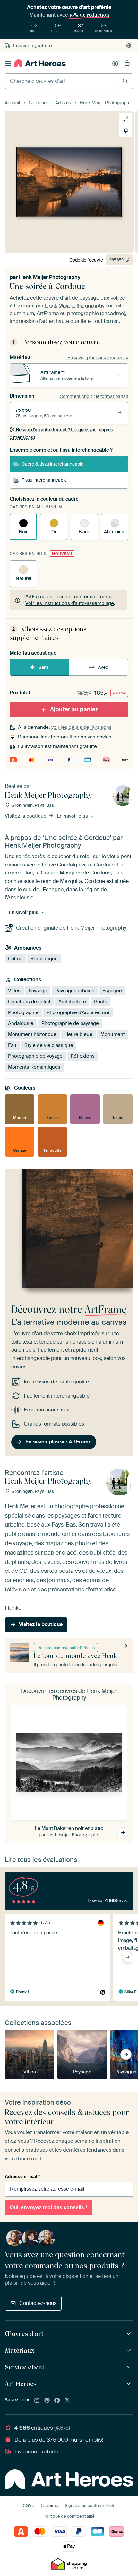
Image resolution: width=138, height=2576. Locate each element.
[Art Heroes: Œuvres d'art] (129, 2334)
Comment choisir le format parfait (94, 396)
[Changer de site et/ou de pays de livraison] (129, 46)
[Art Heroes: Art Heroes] (129, 2384)
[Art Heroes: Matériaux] (129, 2351)
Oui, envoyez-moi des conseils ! (48, 2207)
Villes (14, 991)
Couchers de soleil (29, 1002)
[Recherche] (125, 81)
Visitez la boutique (26, 816)
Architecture (72, 1002)
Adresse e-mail (22, 2176)
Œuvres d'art (24, 2334)
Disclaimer (50, 2506)
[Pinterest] (47, 2401)
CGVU (29, 2506)
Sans (44, 667)
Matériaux (20, 2350)
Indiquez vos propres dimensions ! (61, 434)
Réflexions (83, 1056)
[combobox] (61, 81)
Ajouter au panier (74, 709)
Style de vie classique (49, 1045)
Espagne (112, 991)
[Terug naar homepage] (40, 63)
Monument (113, 1034)
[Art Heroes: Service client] (129, 2367)
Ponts (101, 1002)
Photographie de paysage (70, 1023)
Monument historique (32, 1034)
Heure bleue (78, 1034)
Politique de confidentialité (69, 2516)
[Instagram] (37, 2401)
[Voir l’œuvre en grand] (126, 119)
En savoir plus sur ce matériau (98, 358)
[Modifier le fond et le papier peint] (126, 131)
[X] (67, 2401)
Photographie (23, 1012)
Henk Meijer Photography (50, 277)
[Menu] (8, 64)
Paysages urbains (75, 991)
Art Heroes (21, 2384)
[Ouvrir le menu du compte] (115, 64)
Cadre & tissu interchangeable (53, 464)
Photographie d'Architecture (78, 1012)
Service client (25, 2367)
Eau (12, 1045)
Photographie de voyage (35, 1056)
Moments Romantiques (34, 1067)
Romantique (44, 959)
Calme (15, 959)
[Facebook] (57, 2401)
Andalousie (21, 1023)
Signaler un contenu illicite (90, 2506)
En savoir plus (73, 816)
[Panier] (127, 64)
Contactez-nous (38, 2303)
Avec (103, 667)
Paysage (38, 991)
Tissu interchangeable (44, 480)
